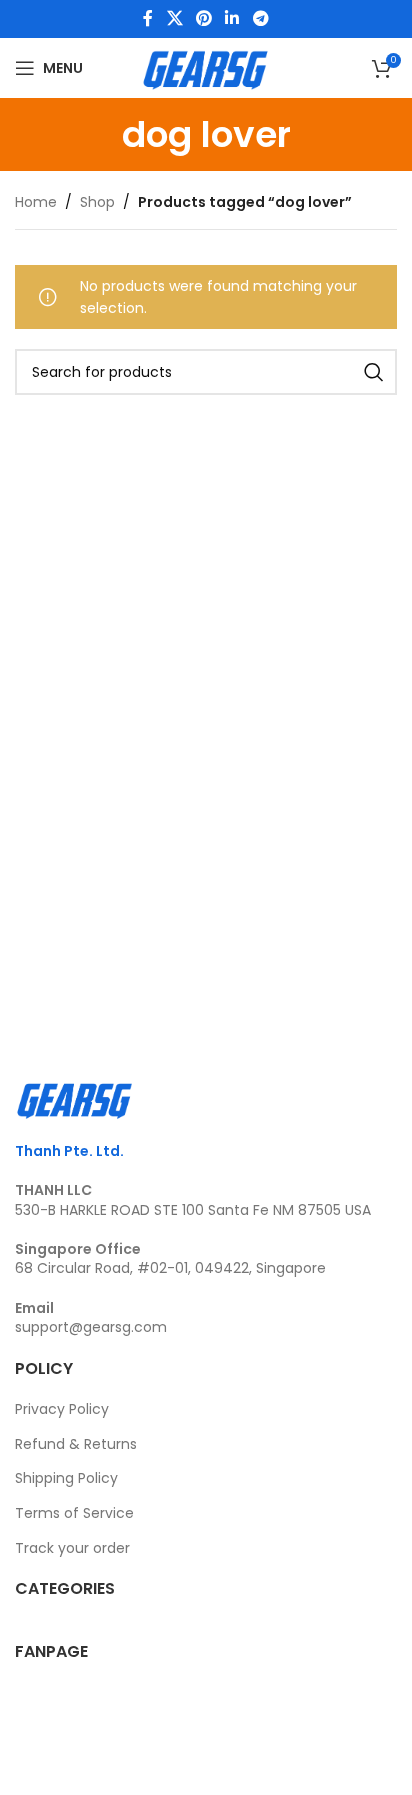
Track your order (72, 1548)
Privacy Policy (62, 1409)
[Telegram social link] (260, 18)
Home (36, 202)
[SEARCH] (374, 372)
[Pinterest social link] (203, 18)
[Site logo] (205, 67)
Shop (97, 202)
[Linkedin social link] (232, 18)
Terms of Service (74, 1513)
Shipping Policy (66, 1478)
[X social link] (174, 18)
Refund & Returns (76, 1444)
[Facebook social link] (148, 18)
